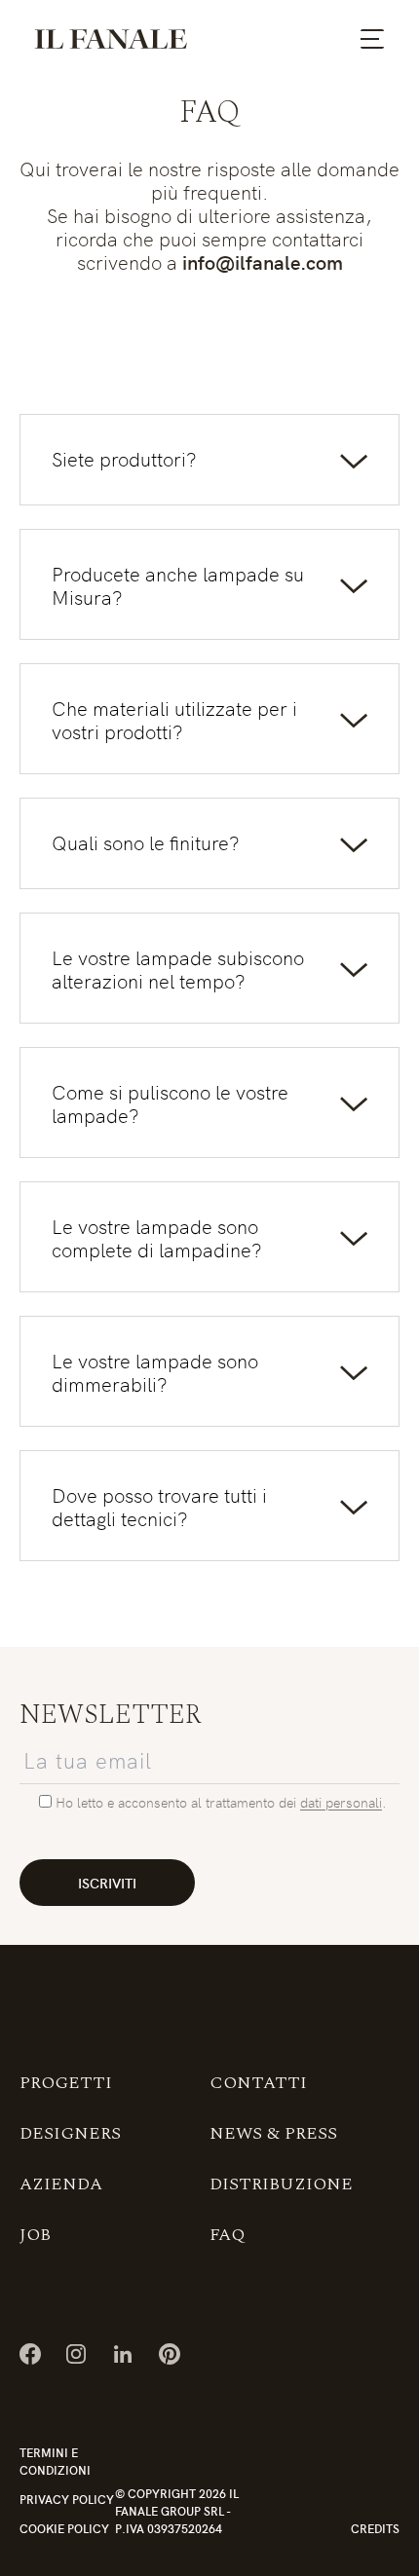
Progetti (66, 2083)
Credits (375, 2528)
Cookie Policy (64, 2528)
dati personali (341, 1802)
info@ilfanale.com (263, 261)
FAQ (227, 2235)
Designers (70, 2133)
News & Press (273, 2133)
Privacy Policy (67, 2499)
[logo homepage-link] (111, 39)
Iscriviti (107, 1883)
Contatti (258, 2083)
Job (35, 2235)
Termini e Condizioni (55, 2461)
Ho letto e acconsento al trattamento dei (178, 1802)
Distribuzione (281, 2184)
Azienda (61, 2184)
